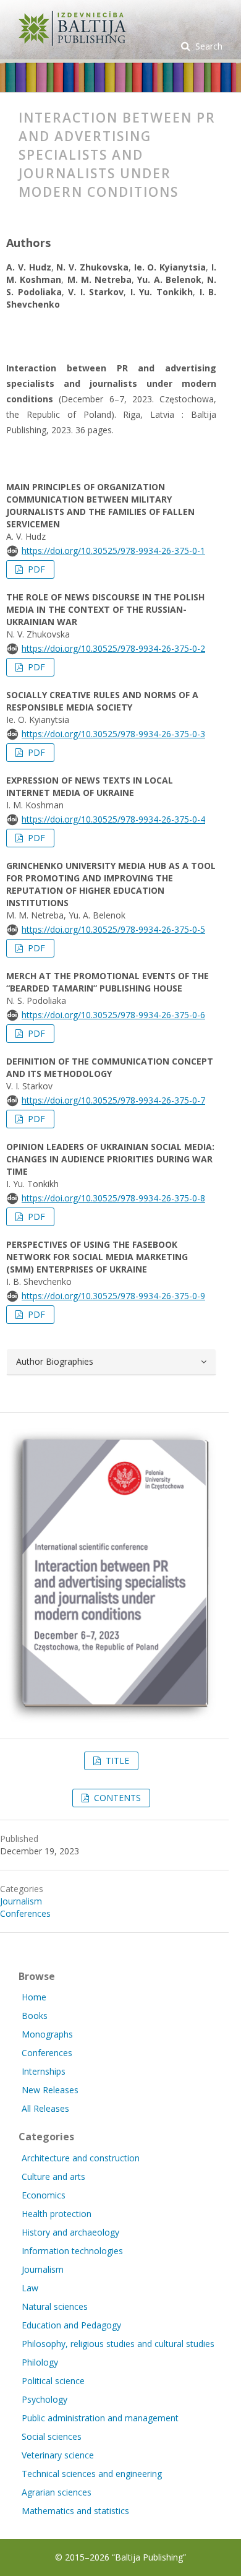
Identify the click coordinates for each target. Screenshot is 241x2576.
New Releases (50, 2090)
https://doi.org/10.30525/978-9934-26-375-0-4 (113, 819)
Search (208, 46)
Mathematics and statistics (75, 2511)
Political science (53, 2381)
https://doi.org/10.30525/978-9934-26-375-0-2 (113, 648)
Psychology (44, 2399)
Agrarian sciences (57, 2492)
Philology (40, 2362)
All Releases (45, 2108)
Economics (44, 2195)
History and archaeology (70, 2232)
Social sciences (52, 2436)
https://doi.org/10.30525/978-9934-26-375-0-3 (113, 734)
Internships (44, 2071)
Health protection (57, 2214)
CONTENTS (116, 1798)
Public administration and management (100, 2418)
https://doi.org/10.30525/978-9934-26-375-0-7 (113, 1100)
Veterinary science (58, 2455)
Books (35, 2016)
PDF (35, 569)
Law (30, 2288)
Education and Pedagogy (71, 2325)
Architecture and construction (81, 2158)
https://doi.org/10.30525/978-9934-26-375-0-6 (113, 1015)
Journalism (21, 1901)
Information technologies (72, 2251)
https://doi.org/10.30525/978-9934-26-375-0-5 (113, 929)
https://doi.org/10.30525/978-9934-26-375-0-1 (113, 551)
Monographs (47, 2034)
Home (34, 1997)
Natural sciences (55, 2306)
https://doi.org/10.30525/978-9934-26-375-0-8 (113, 1198)
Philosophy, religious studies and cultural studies (118, 2344)
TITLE (116, 1761)
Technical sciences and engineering (92, 2474)
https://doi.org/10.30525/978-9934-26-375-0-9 (113, 1296)
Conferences (25, 1913)
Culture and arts (53, 2176)
